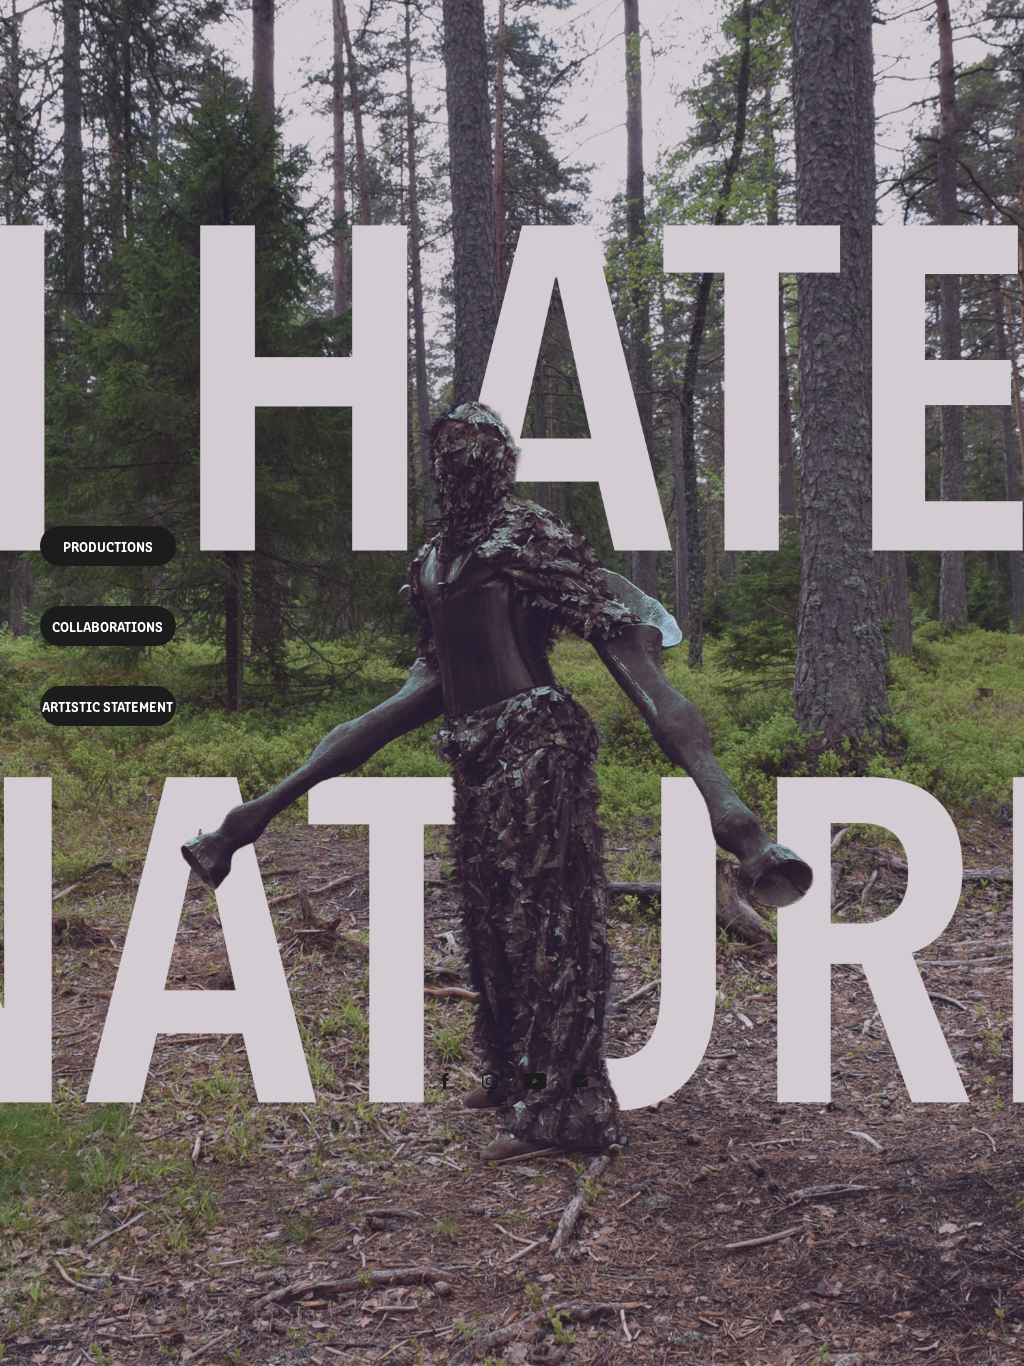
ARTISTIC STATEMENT (107, 706)
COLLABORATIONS (107, 626)
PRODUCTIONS (108, 546)
